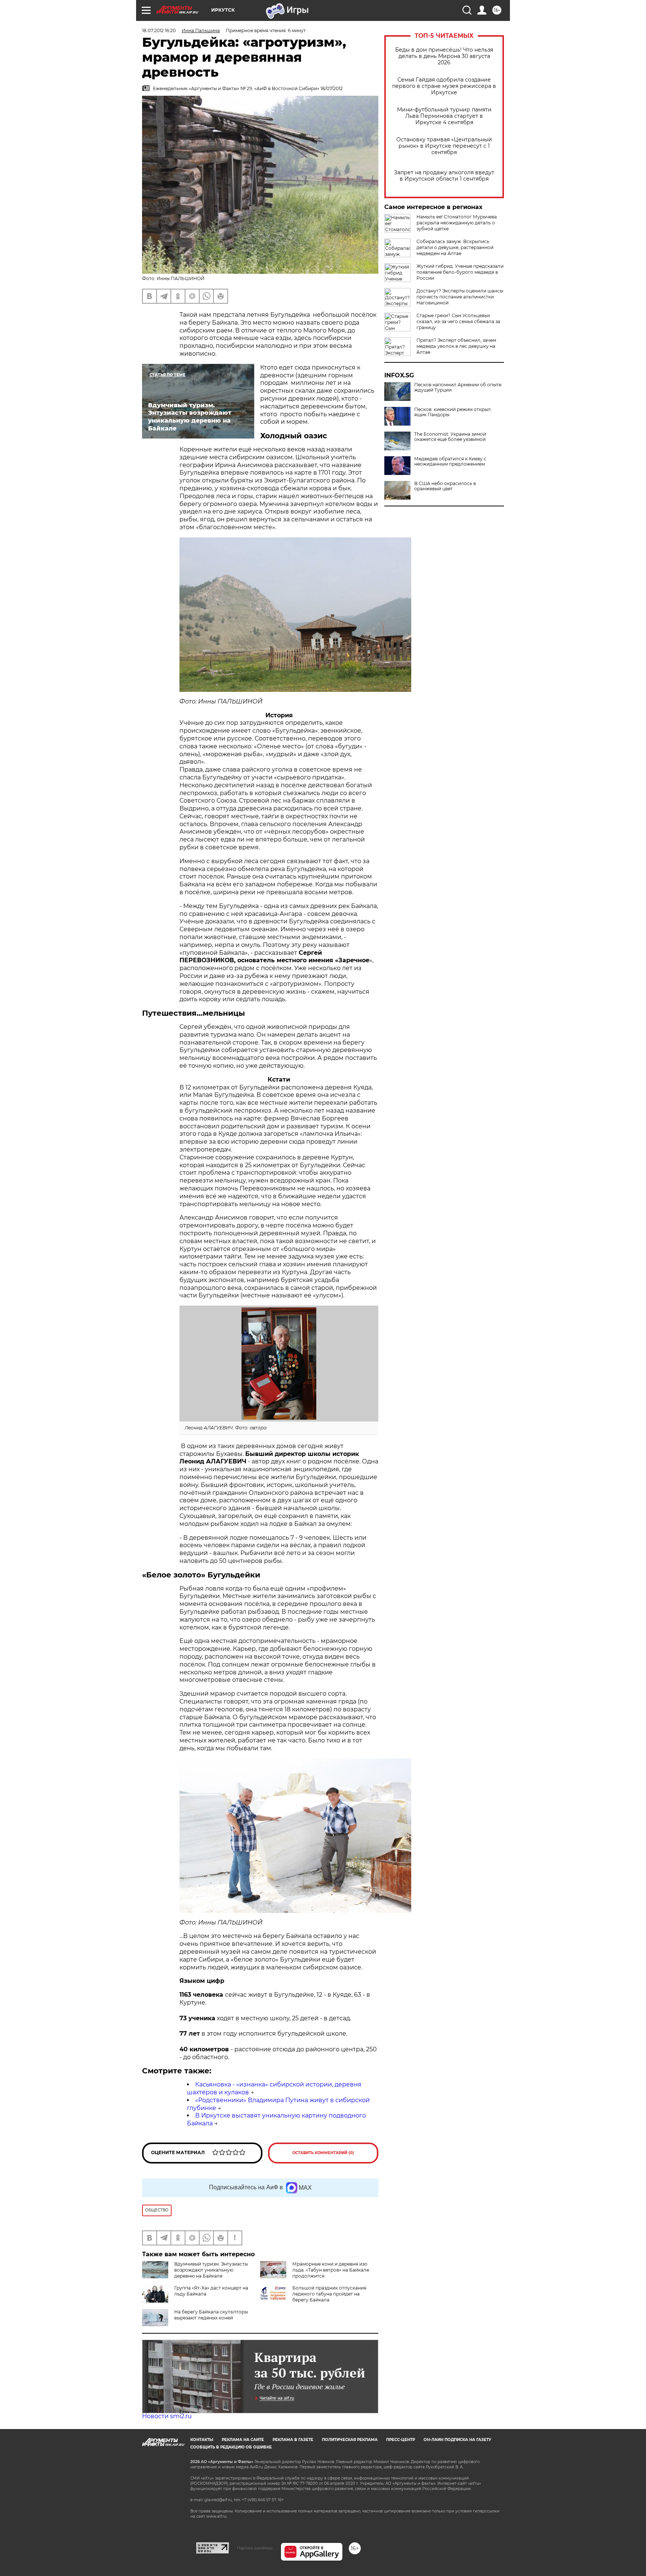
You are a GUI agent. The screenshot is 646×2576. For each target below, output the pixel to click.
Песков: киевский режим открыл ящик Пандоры (453, 412)
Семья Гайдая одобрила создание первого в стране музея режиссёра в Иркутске (444, 86)
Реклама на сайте (243, 2440)
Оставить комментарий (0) (323, 2153)
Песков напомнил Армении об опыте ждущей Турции (458, 387)
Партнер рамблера (255, 2548)
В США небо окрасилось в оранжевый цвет (445, 486)
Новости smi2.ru (167, 2416)
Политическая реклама (350, 2440)
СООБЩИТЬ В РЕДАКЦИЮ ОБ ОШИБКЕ (231, 2447)
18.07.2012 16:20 (159, 30)
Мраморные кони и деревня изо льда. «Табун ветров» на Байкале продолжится (331, 2270)
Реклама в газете (293, 2440)
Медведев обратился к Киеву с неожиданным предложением (450, 461)
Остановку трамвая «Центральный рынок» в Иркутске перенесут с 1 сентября (444, 146)
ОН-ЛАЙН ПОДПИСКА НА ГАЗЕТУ (457, 2440)
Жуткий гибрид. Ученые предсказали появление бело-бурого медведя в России (460, 272)
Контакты (202, 2440)
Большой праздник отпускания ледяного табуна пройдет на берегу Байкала (329, 2294)
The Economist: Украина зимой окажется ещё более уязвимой (450, 437)
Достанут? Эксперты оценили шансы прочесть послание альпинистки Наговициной (460, 297)
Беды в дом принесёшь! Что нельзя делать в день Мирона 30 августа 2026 (444, 56)
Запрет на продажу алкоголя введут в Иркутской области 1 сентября (444, 176)
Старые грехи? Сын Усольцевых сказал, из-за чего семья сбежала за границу (458, 321)
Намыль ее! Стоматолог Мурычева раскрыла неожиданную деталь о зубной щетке (457, 223)
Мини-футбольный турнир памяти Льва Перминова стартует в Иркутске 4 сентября (444, 116)
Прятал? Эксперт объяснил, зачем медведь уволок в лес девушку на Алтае (456, 346)
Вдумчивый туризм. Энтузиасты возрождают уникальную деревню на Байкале (211, 2270)
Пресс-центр (401, 2440)
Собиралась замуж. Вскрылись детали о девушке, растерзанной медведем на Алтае (455, 247)
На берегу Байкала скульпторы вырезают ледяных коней (211, 2315)
